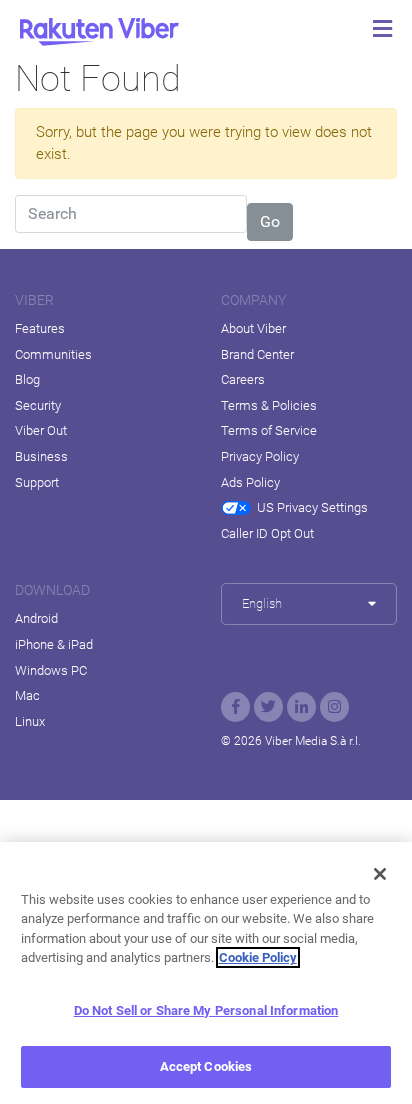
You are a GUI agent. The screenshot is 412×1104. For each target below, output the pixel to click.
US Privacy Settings (312, 507)
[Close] (380, 874)
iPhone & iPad (54, 644)
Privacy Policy (260, 456)
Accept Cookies (206, 1066)
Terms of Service (269, 430)
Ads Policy (250, 482)
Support (37, 482)
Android (36, 618)
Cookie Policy (258, 957)
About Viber (253, 328)
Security (38, 405)
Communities (53, 354)
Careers (243, 379)
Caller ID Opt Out (267, 533)
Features (40, 328)
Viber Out (41, 430)
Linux (30, 721)
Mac (27, 695)
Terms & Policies (269, 405)
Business (41, 456)
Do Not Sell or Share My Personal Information (206, 1010)
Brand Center (257, 354)
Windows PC (51, 670)
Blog (27, 379)
